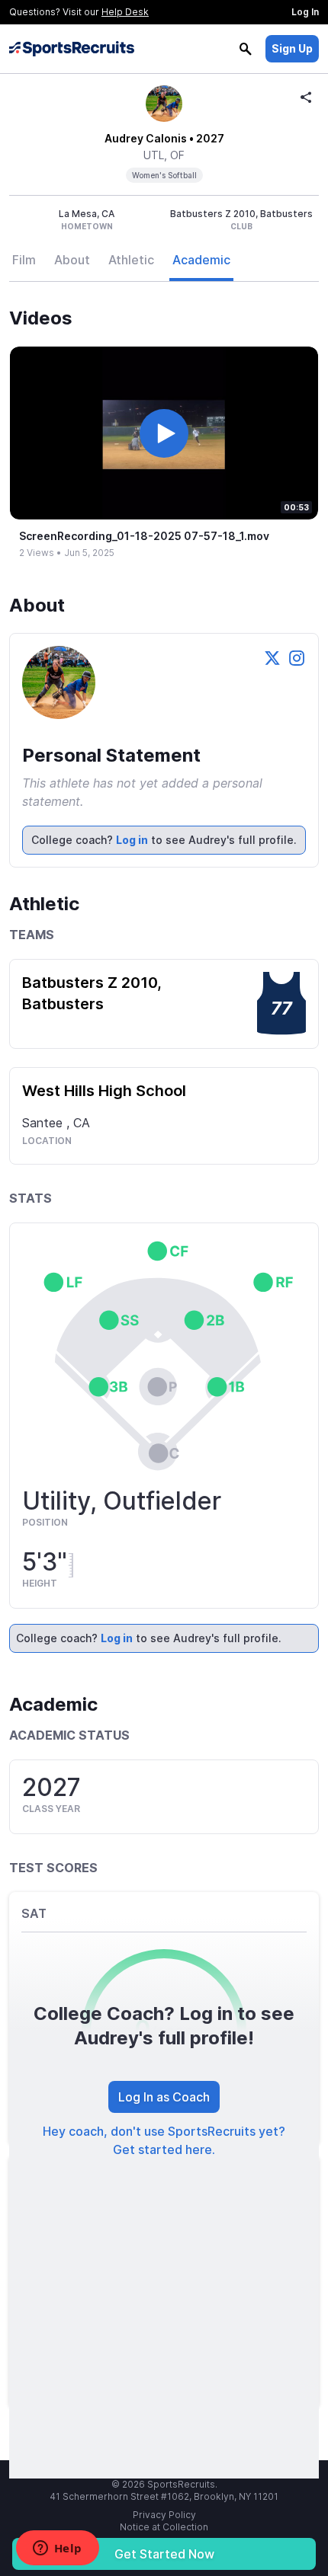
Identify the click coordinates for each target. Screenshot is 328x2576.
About (72, 260)
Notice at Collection (164, 2527)
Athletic (131, 260)
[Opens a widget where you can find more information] (57, 2549)
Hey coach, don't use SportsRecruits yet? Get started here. (164, 2140)
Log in (132, 840)
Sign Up (292, 48)
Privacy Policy (164, 2515)
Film (24, 260)
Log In (305, 12)
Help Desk (125, 12)
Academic (201, 260)
